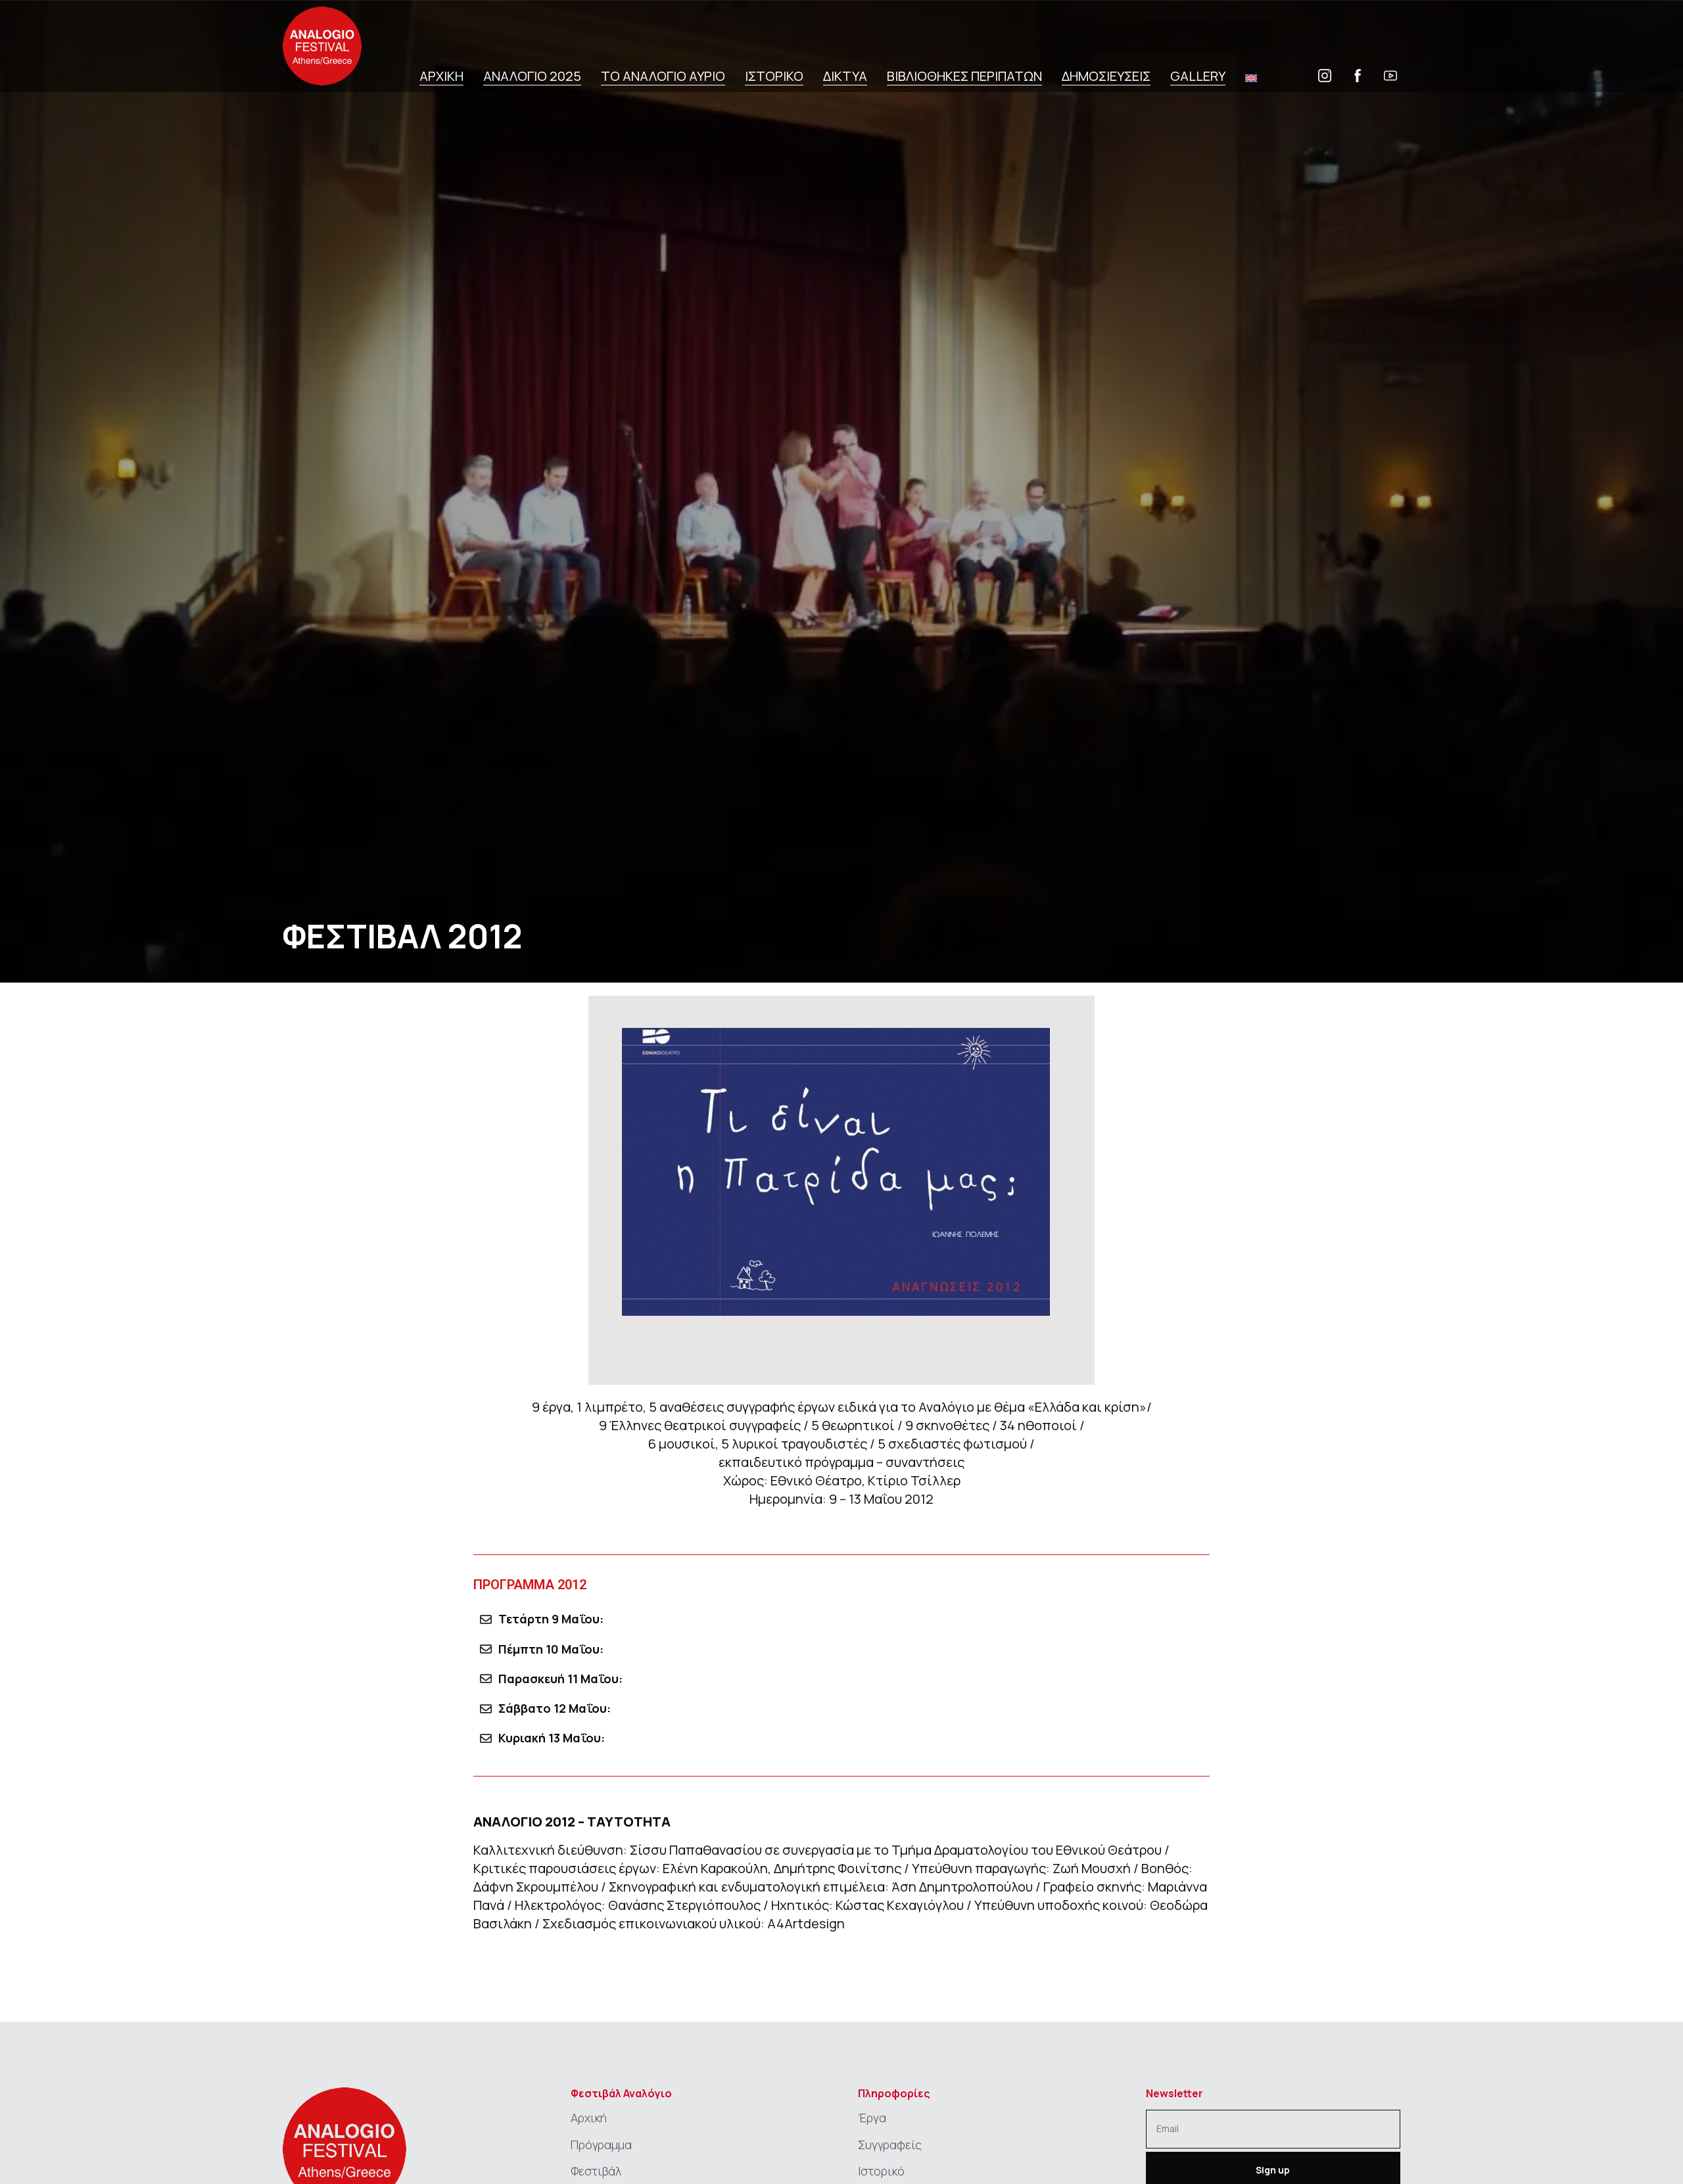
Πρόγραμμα (601, 2145)
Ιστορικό (881, 2171)
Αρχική (589, 2118)
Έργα (872, 2118)
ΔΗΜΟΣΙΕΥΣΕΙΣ (1106, 77)
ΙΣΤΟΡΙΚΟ (774, 77)
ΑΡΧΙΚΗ (441, 77)
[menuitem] (1251, 78)
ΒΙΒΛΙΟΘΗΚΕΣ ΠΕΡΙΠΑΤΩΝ (964, 77)
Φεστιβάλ (596, 2171)
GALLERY (1198, 77)
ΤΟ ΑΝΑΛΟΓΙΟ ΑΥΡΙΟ (663, 77)
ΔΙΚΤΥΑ (845, 77)
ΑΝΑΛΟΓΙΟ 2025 (532, 77)
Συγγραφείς (890, 2145)
